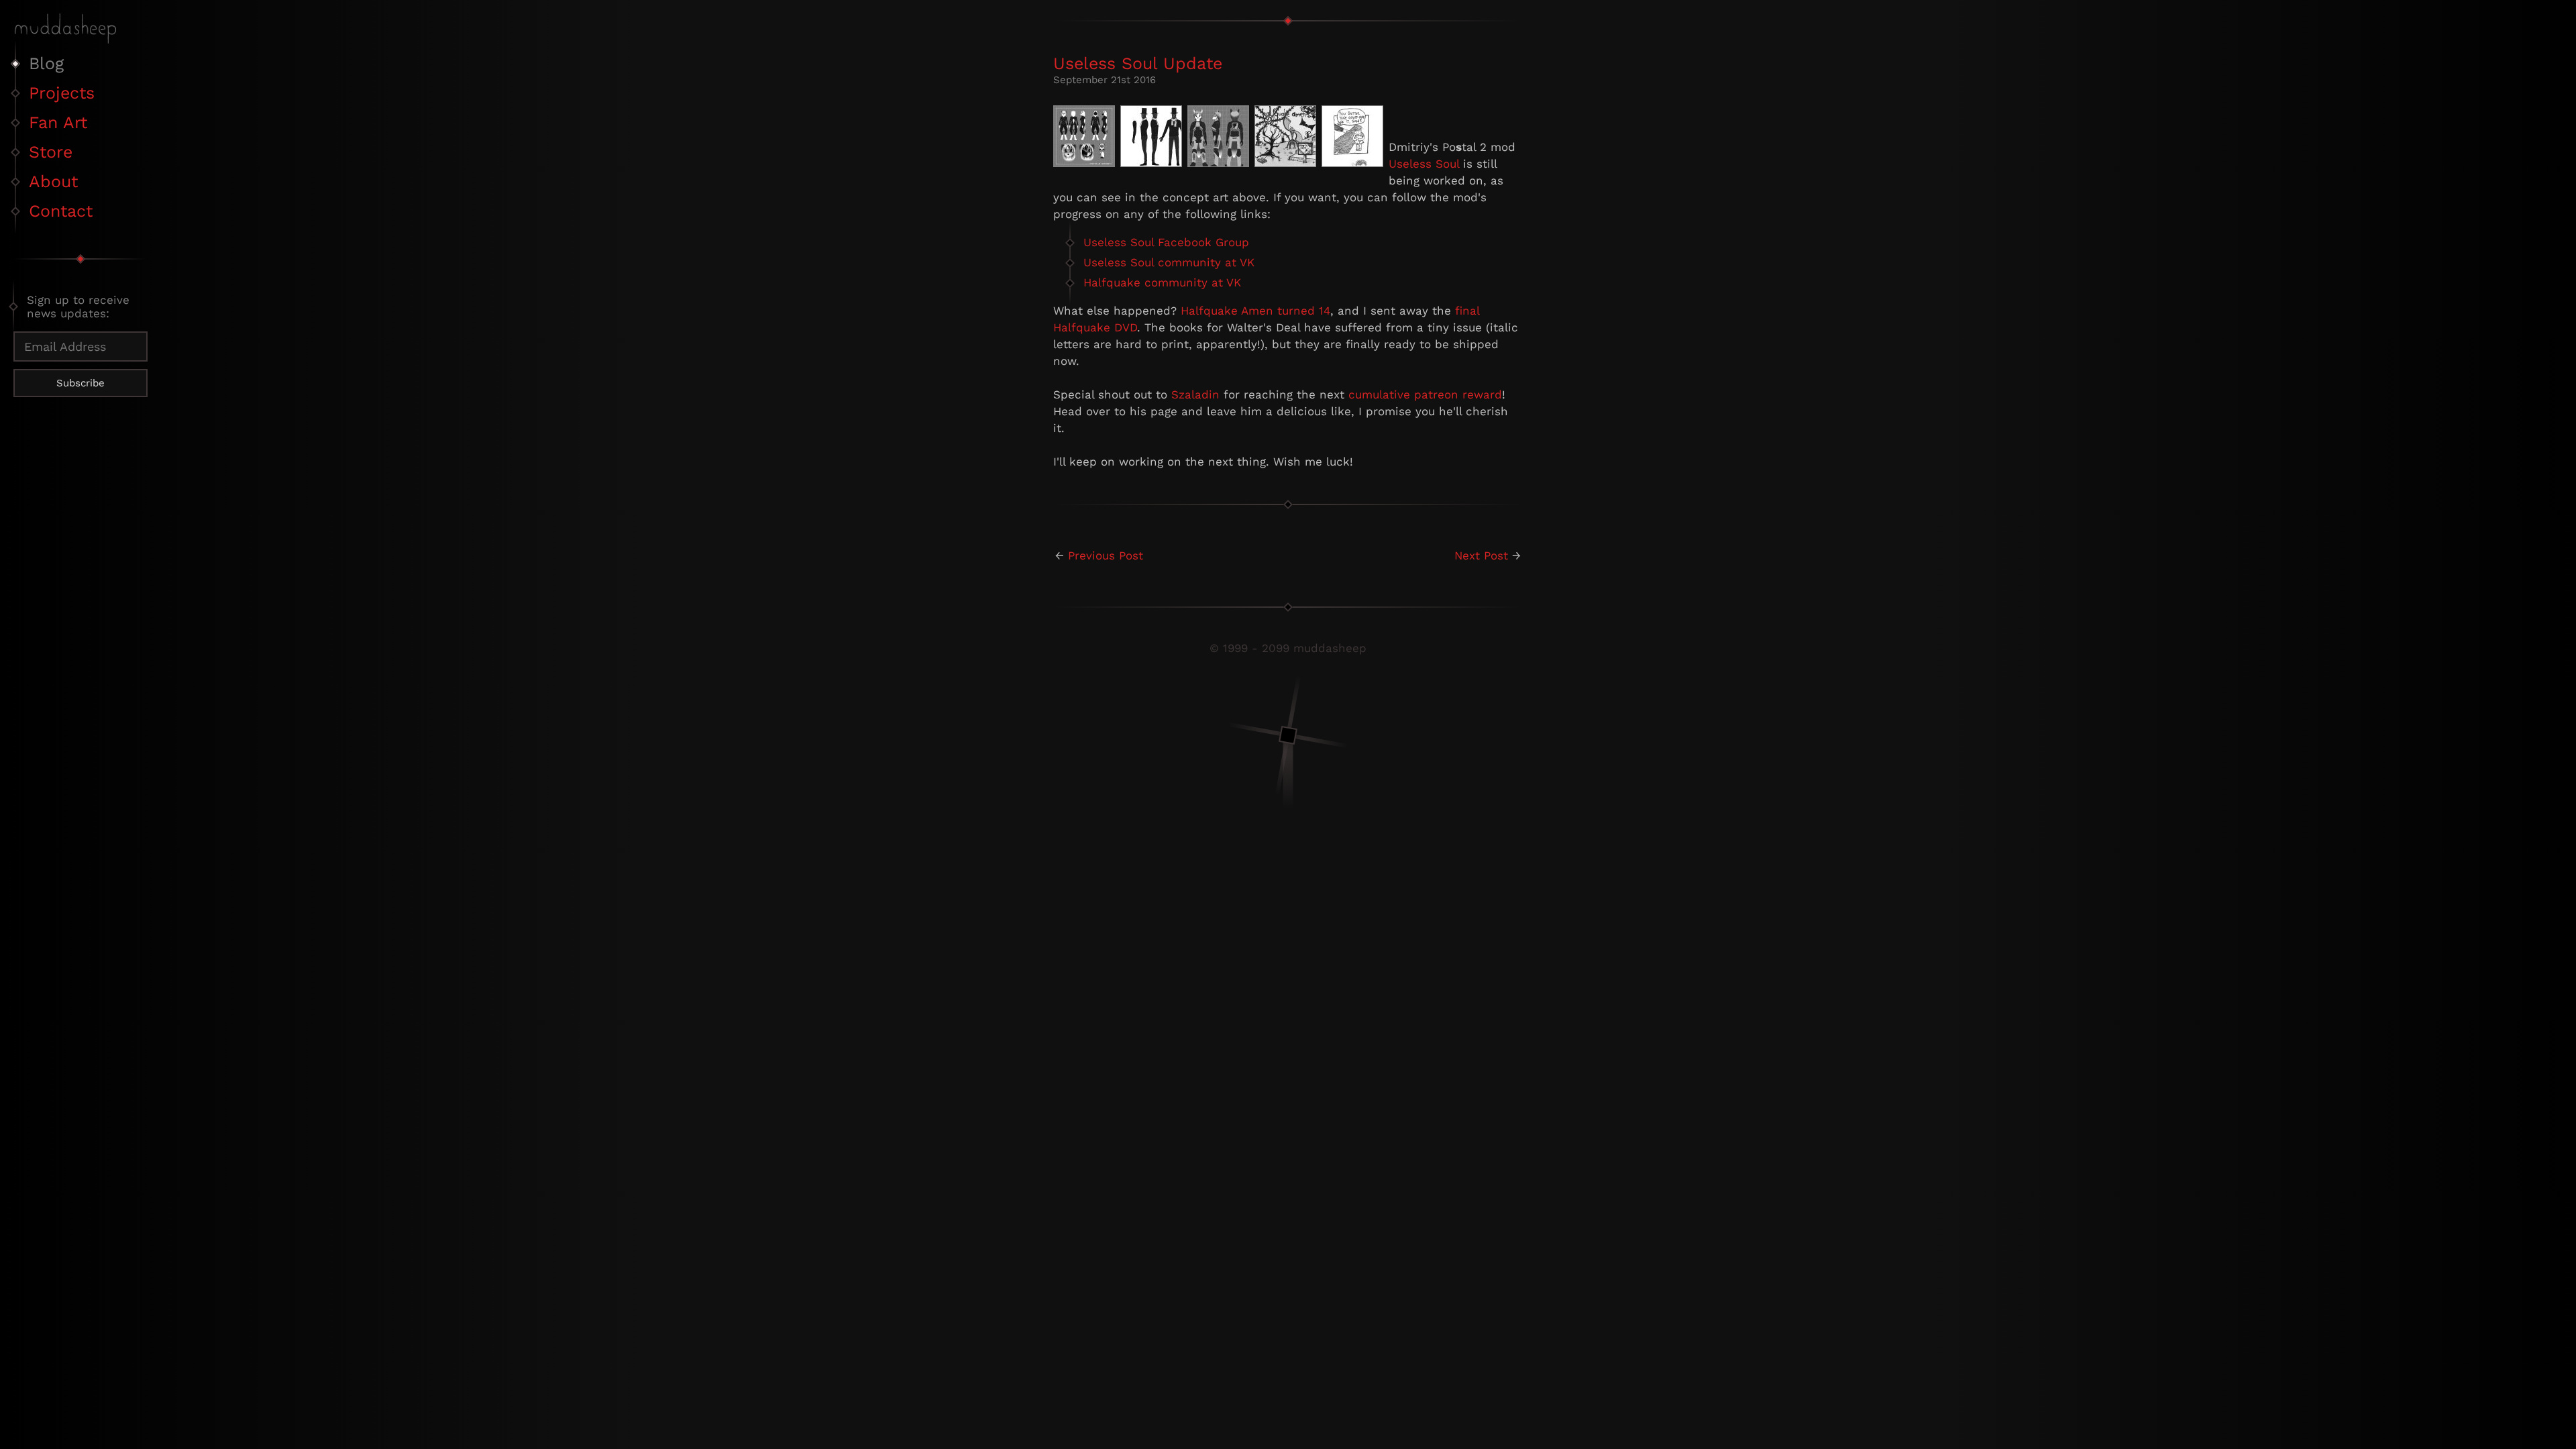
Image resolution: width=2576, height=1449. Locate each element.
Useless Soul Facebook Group (1166, 242)
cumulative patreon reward (1425, 394)
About (53, 181)
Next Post (1481, 555)
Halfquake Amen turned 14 (1255, 311)
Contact (61, 211)
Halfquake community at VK (1162, 282)
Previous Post (1106, 555)
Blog (46, 63)
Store (51, 152)
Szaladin (1195, 394)
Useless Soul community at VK (1169, 262)
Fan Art (58, 122)
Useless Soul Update (1138, 63)
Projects (62, 93)
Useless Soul (1424, 164)
